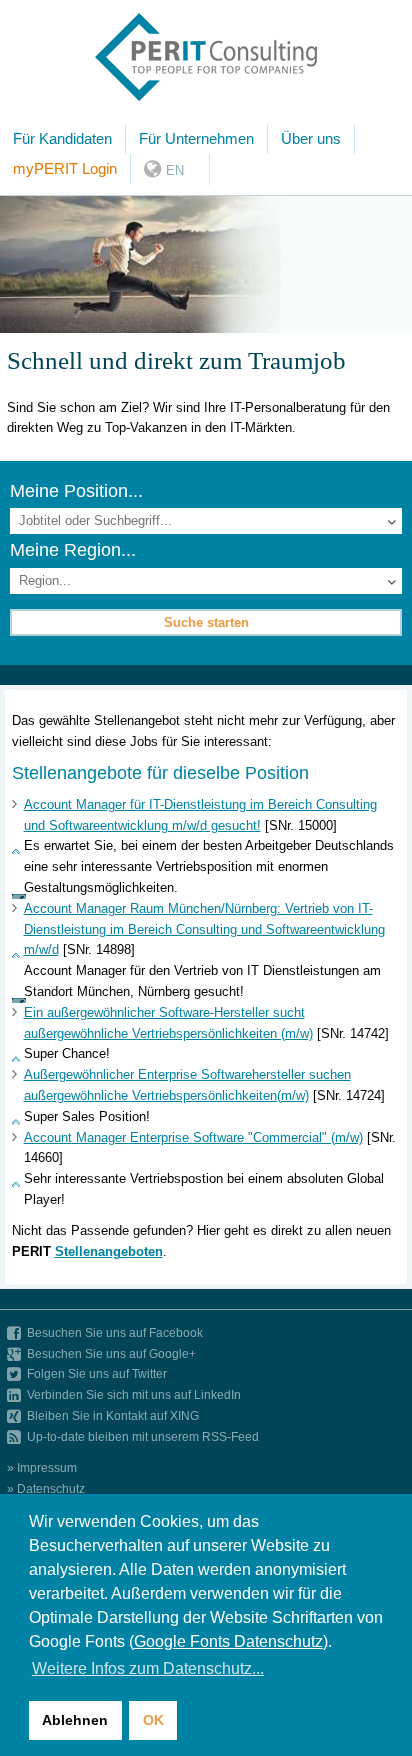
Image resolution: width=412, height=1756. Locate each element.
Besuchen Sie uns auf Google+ (111, 1353)
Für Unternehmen (196, 138)
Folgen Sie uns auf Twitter (97, 1373)
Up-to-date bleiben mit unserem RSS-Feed (143, 1436)
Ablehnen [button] (75, 1720)
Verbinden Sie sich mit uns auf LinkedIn (134, 1394)
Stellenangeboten (109, 1251)
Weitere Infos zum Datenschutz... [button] (148, 1668)
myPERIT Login (65, 168)
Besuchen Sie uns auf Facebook (115, 1332)
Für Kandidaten (62, 138)
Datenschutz (51, 1488)
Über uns (311, 138)
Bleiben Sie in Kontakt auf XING (113, 1415)
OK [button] (153, 1720)
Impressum (47, 1467)
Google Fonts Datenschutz (228, 1641)
